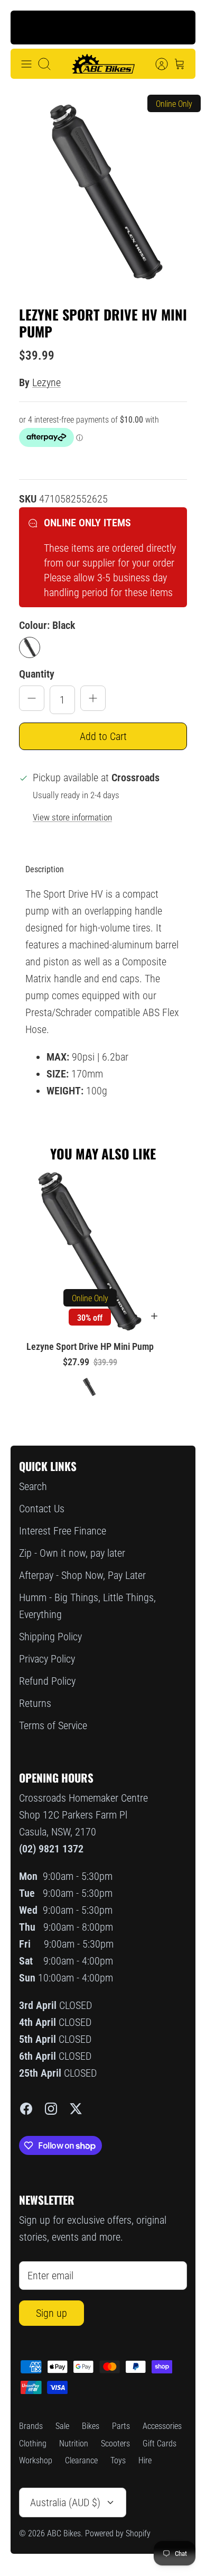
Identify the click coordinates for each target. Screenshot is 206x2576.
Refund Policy (47, 1681)
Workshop (36, 2460)
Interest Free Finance (63, 1531)
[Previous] (27, 28)
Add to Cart (103, 736)
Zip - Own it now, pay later (72, 1553)
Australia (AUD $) (65, 2502)
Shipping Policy (50, 1637)
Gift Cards (160, 2443)
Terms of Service (53, 1725)
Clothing (33, 2443)
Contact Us (42, 1509)
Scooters (115, 2443)
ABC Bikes (64, 2533)
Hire (145, 2460)
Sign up (51, 2313)
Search (33, 1486)
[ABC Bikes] (103, 64)
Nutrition (74, 2443)
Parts (121, 2426)
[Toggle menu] (26, 64)
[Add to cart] (154, 1316)
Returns (35, 1703)
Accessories (162, 2426)
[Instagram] (51, 2109)
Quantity (37, 674)
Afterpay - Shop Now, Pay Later (82, 1575)
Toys (118, 2460)
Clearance (81, 2460)
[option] (103, 193)
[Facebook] (26, 2109)
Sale (62, 2426)
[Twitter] (76, 2109)
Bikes (91, 2426)
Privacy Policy (47, 1659)
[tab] (45, 870)
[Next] (179, 28)
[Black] (30, 647)
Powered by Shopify (118, 2533)
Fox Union (90, 33)
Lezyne (46, 382)
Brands (31, 2426)
